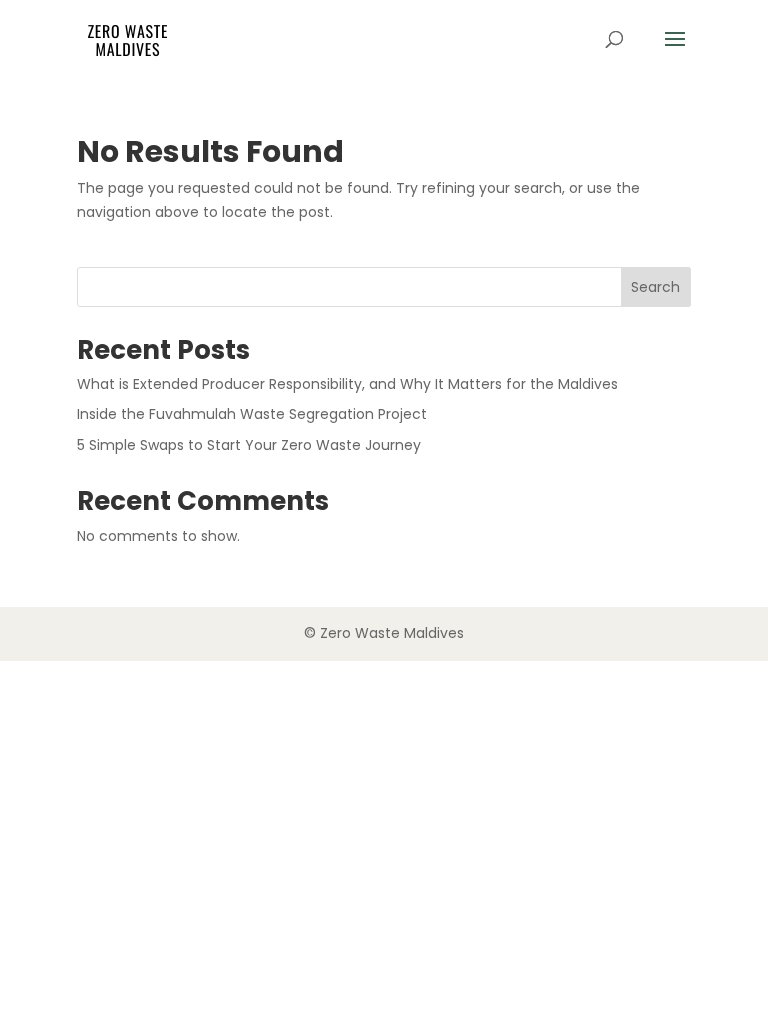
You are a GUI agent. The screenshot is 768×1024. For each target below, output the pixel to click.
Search (655, 287)
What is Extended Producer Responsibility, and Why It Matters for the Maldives (347, 384)
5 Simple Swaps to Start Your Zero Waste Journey (249, 445)
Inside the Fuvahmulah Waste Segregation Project (252, 414)
